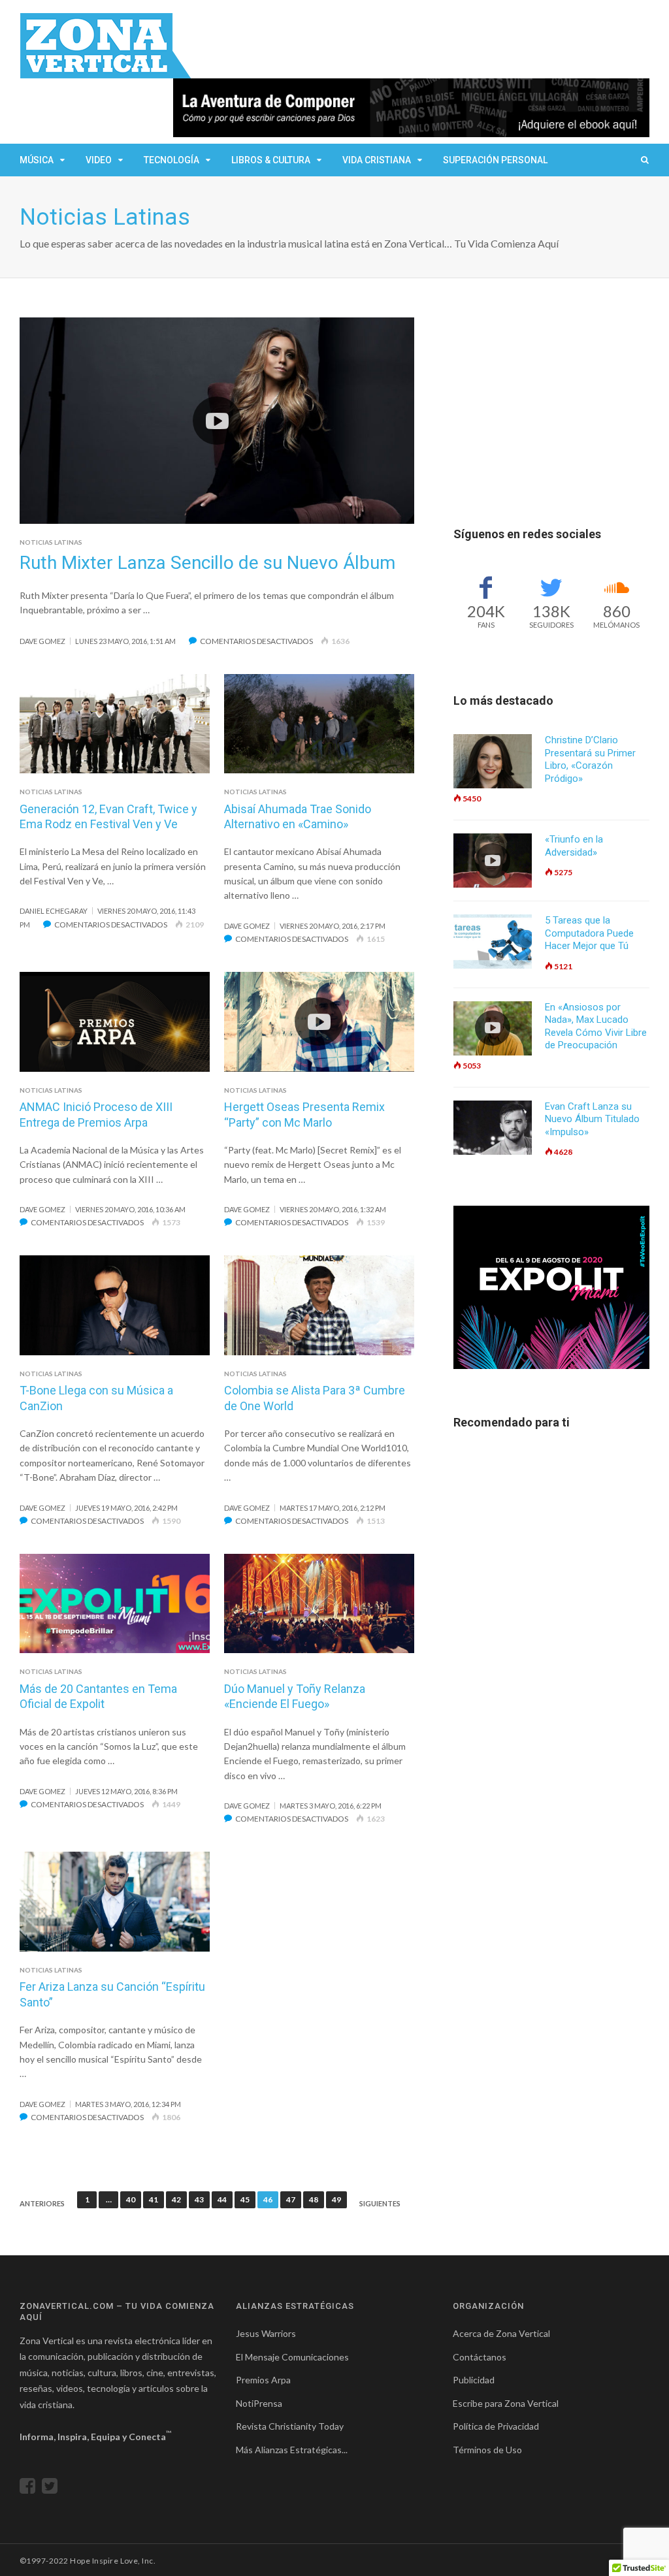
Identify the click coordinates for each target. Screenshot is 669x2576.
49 (336, 2199)
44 (222, 2199)
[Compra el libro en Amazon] (411, 108)
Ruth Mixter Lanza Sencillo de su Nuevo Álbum (207, 563)
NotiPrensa (259, 2403)
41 (154, 2199)
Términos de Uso (487, 2450)
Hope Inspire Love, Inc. (113, 2561)
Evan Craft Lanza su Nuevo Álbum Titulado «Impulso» (592, 1119)
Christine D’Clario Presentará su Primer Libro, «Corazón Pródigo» (590, 759)
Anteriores (42, 2203)
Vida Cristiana (377, 160)
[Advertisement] (551, 399)
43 (199, 2199)
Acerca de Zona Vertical (501, 2333)
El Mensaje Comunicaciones (292, 2357)
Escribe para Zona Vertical (506, 2403)
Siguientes (380, 2203)
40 (131, 2199)
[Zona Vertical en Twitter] (53, 2489)
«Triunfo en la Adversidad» (574, 846)
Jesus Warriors (266, 2333)
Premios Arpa (263, 2380)
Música (37, 160)
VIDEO (99, 160)
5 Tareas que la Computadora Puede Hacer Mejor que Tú (589, 933)
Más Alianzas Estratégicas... (292, 2450)
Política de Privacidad (496, 2426)
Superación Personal (495, 160)
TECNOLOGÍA (171, 160)
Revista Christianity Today (290, 2426)
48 (314, 2199)
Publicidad (474, 2380)
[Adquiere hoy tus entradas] (551, 1287)
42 (176, 2199)
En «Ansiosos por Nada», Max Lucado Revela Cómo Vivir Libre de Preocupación (596, 1026)
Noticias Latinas (51, 542)
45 (245, 2199)
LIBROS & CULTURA (271, 160)
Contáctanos (480, 2357)
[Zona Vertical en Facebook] (31, 2489)
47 (291, 2199)
